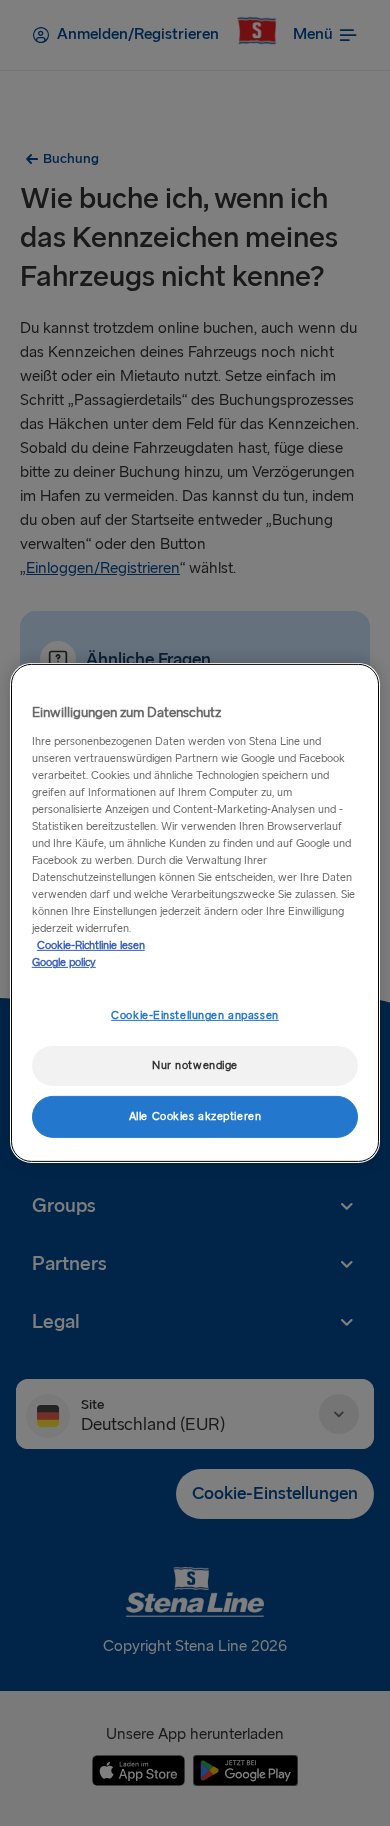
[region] (195, 913)
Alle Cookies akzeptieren (195, 1116)
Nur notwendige (195, 1065)
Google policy (64, 962)
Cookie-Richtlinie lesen (91, 945)
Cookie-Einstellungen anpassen (195, 1015)
